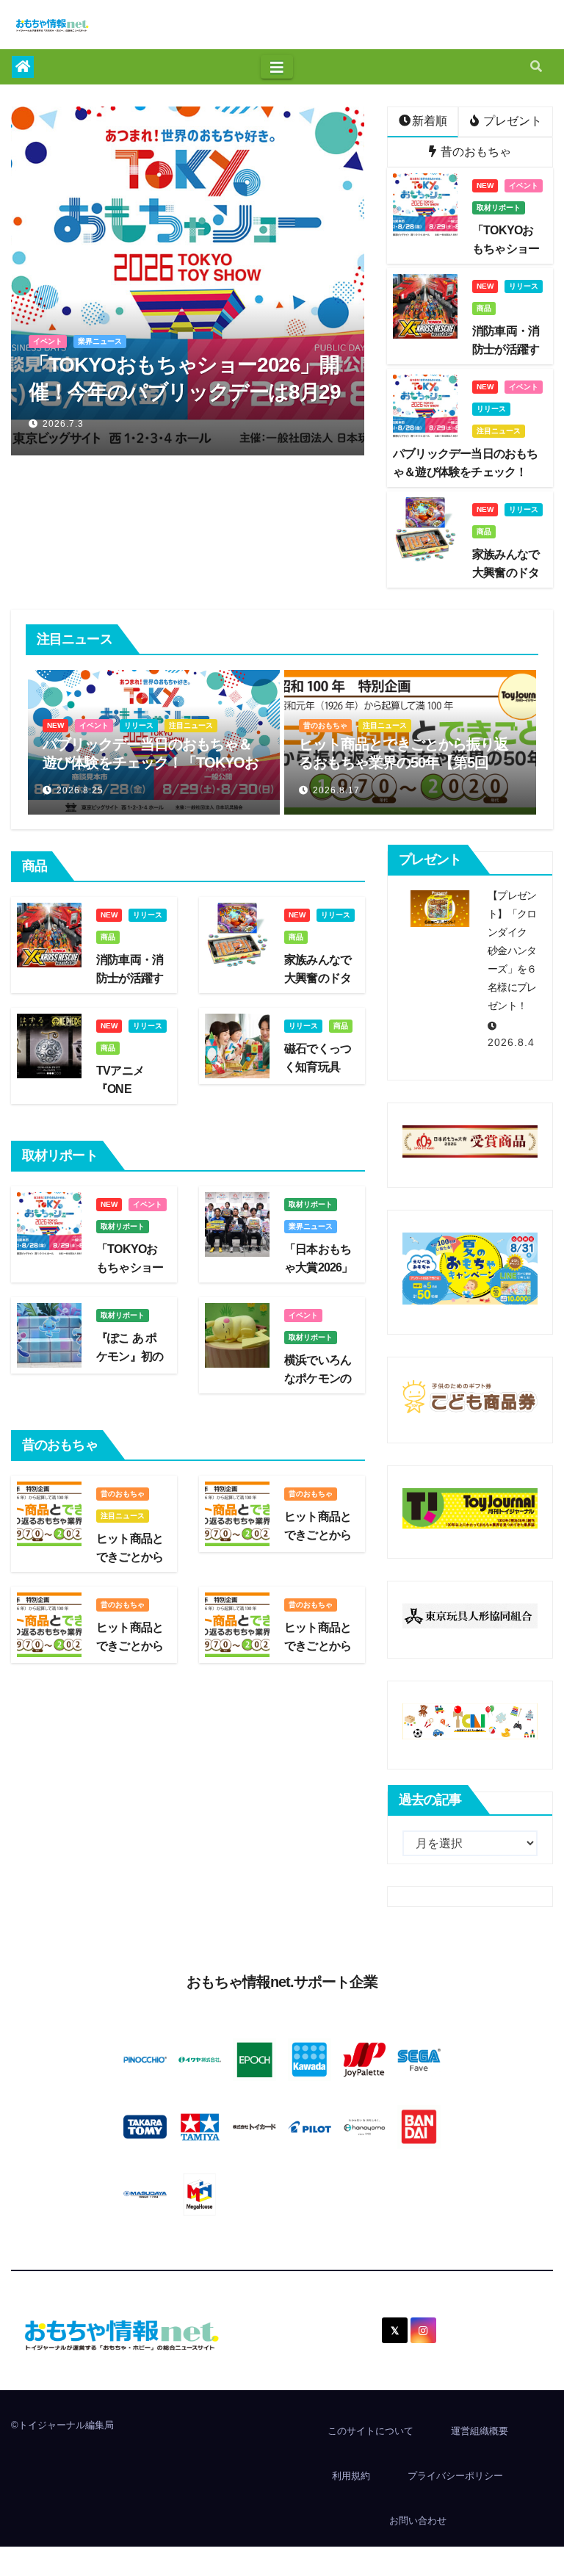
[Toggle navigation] (277, 67)
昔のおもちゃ (474, 152)
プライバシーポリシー (455, 2476)
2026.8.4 (511, 1042)
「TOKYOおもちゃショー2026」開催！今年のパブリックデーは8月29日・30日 (184, 392)
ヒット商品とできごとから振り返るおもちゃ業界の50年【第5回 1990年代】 (203, 762)
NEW (485, 185)
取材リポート (499, 208)
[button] (536, 66)
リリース (524, 286)
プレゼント (511, 121)
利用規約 (351, 2476)
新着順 (430, 121)
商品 (484, 308)
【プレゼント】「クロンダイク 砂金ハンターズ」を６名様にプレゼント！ (512, 950)
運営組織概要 (480, 2431)
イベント (48, 341)
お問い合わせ (418, 2521)
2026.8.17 (136, 790)
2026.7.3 (63, 424)
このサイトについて (370, 2431)
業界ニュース (100, 341)
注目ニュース (499, 431)
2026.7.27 (392, 790)
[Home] (23, 67)
